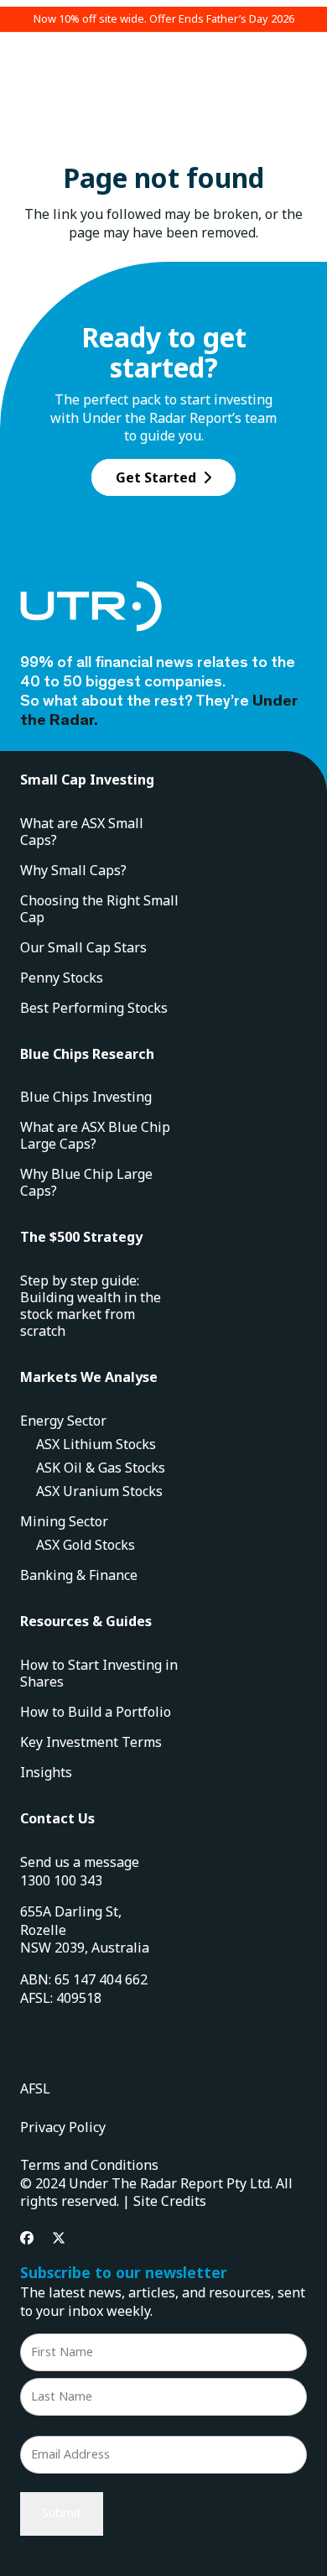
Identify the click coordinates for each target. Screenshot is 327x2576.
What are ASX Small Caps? (82, 832)
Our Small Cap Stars (83, 947)
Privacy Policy (63, 2127)
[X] (59, 2238)
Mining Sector (64, 1521)
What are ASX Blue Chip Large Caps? (95, 1135)
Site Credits (170, 2201)
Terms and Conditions (89, 2165)
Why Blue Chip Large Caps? (86, 1182)
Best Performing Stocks (94, 1008)
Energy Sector (63, 1421)
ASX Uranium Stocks (99, 1491)
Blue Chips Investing (86, 1097)
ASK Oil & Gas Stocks (101, 1468)
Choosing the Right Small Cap (99, 909)
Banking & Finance (79, 1575)
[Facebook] (27, 2238)
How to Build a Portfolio (96, 1712)
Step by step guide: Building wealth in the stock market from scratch (91, 1306)
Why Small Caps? (73, 870)
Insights (46, 1772)
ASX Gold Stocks (86, 1545)
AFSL (35, 2088)
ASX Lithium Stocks (96, 1444)
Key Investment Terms (91, 1742)
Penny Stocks (62, 978)
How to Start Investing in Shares (99, 1673)
